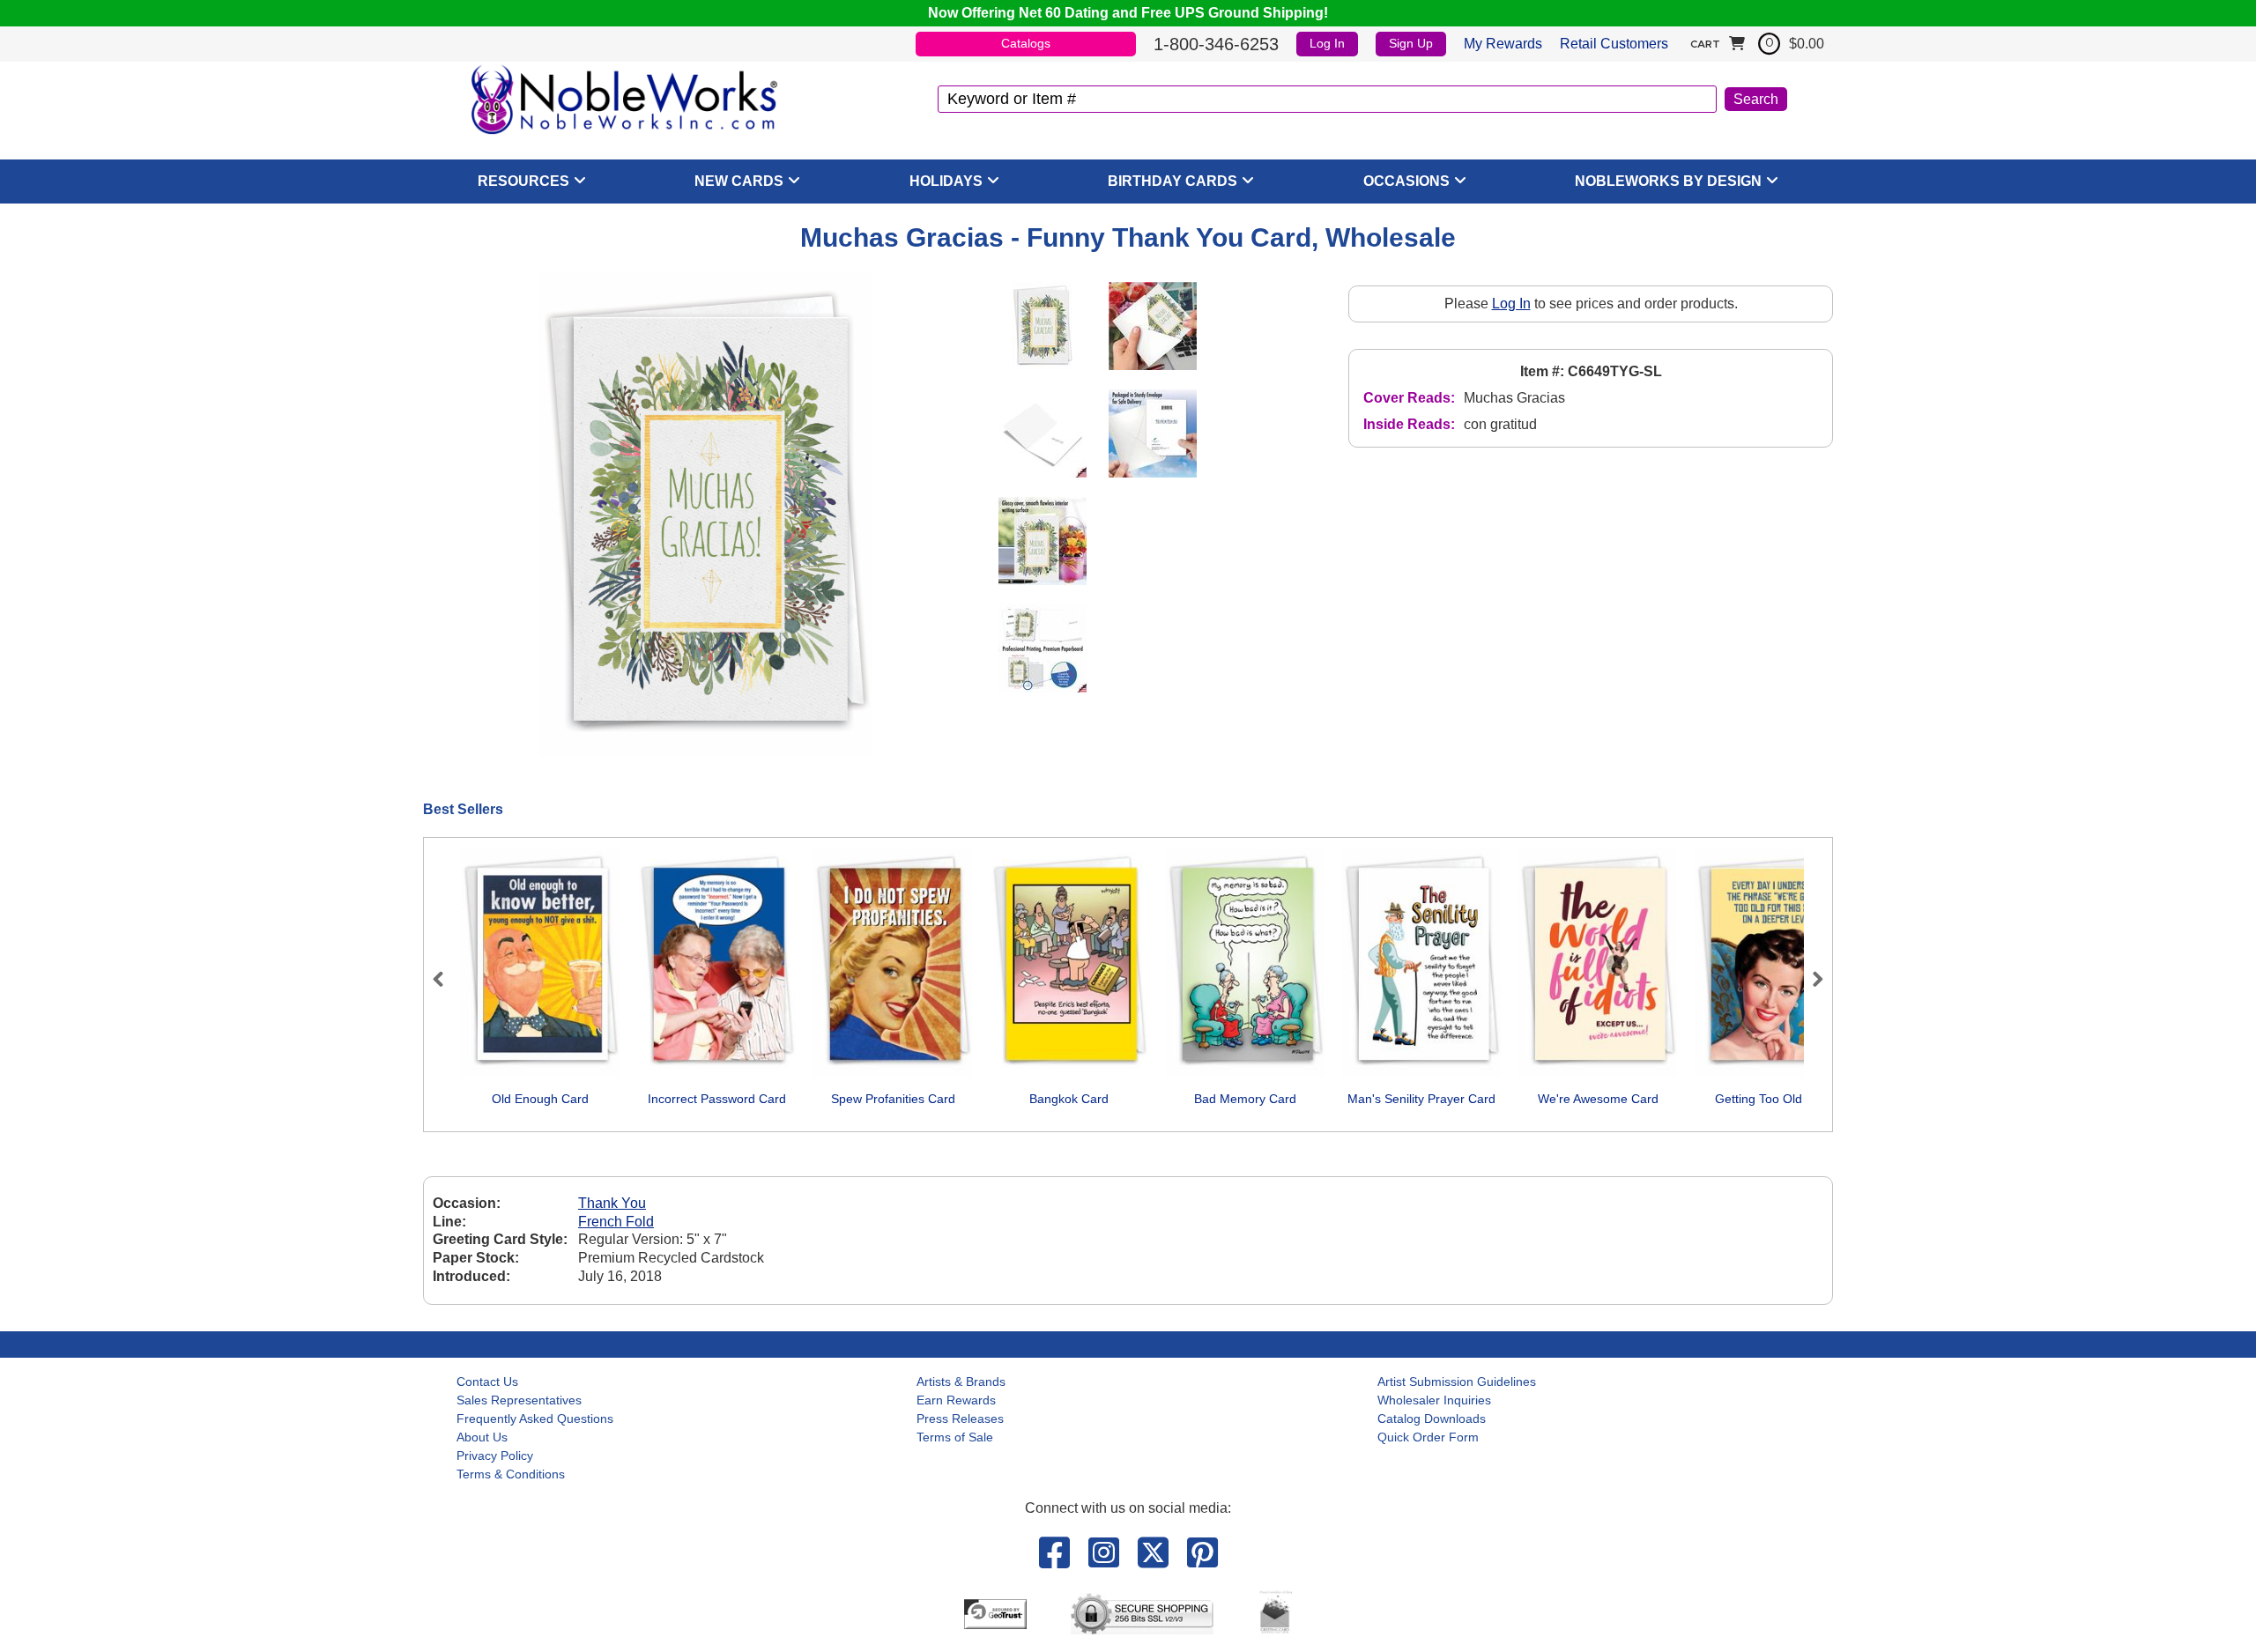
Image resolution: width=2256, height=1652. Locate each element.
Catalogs (1026, 43)
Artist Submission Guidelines (1457, 1382)
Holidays (946, 181)
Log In (1327, 43)
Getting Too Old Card (1774, 1099)
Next (1810, 979)
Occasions (1406, 181)
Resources (523, 181)
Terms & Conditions (511, 1474)
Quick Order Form (1428, 1437)
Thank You (612, 1203)
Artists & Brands (961, 1382)
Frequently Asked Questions (535, 1419)
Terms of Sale (955, 1437)
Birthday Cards (1173, 181)
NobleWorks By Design (1668, 181)
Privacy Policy (495, 1456)
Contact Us (487, 1382)
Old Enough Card (540, 1099)
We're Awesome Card (1598, 1099)
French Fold (616, 1222)
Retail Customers (1614, 44)
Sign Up (1411, 43)
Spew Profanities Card (893, 1099)
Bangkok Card (1069, 1099)
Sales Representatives (519, 1400)
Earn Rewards (956, 1400)
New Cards (739, 181)
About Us (482, 1437)
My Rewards (1503, 44)
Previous (446, 979)
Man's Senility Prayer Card (1421, 1099)
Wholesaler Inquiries (1434, 1400)
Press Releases (960, 1419)
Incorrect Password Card (717, 1099)
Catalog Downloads (1432, 1419)
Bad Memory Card (1245, 1099)
